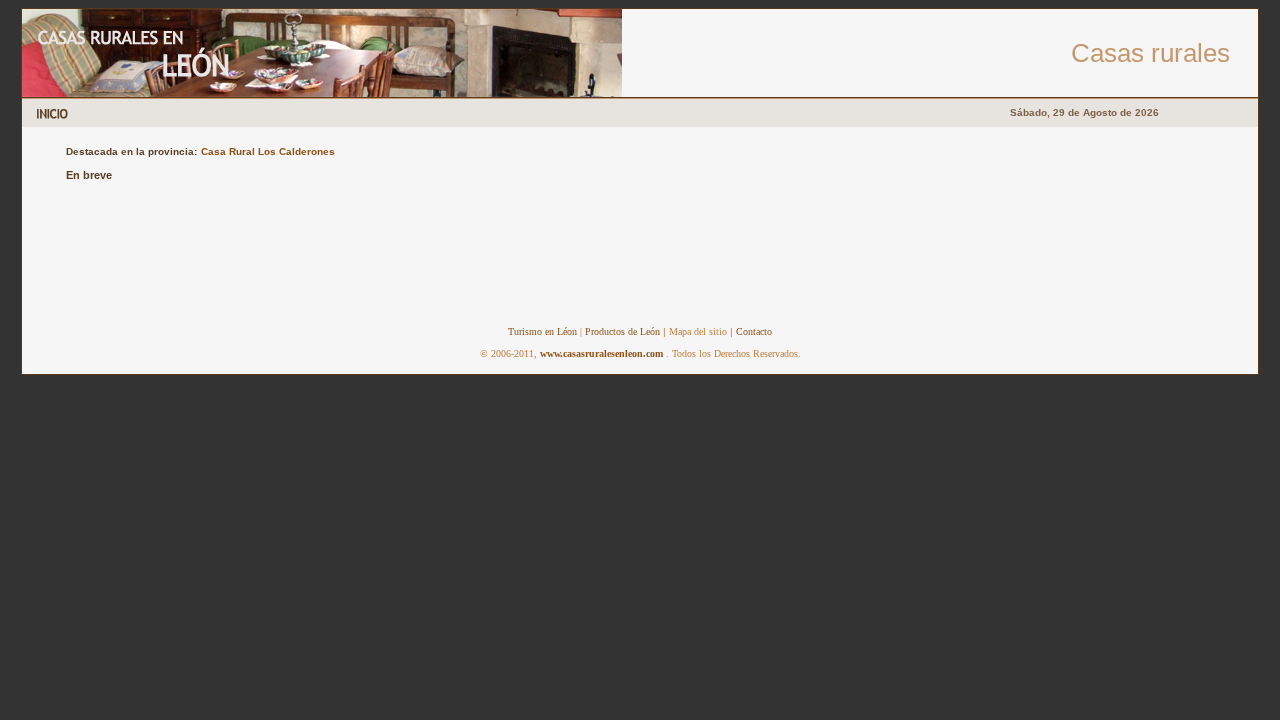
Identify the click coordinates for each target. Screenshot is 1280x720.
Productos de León (621, 331)
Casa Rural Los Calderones (268, 151)
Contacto (754, 331)
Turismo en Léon (542, 331)
